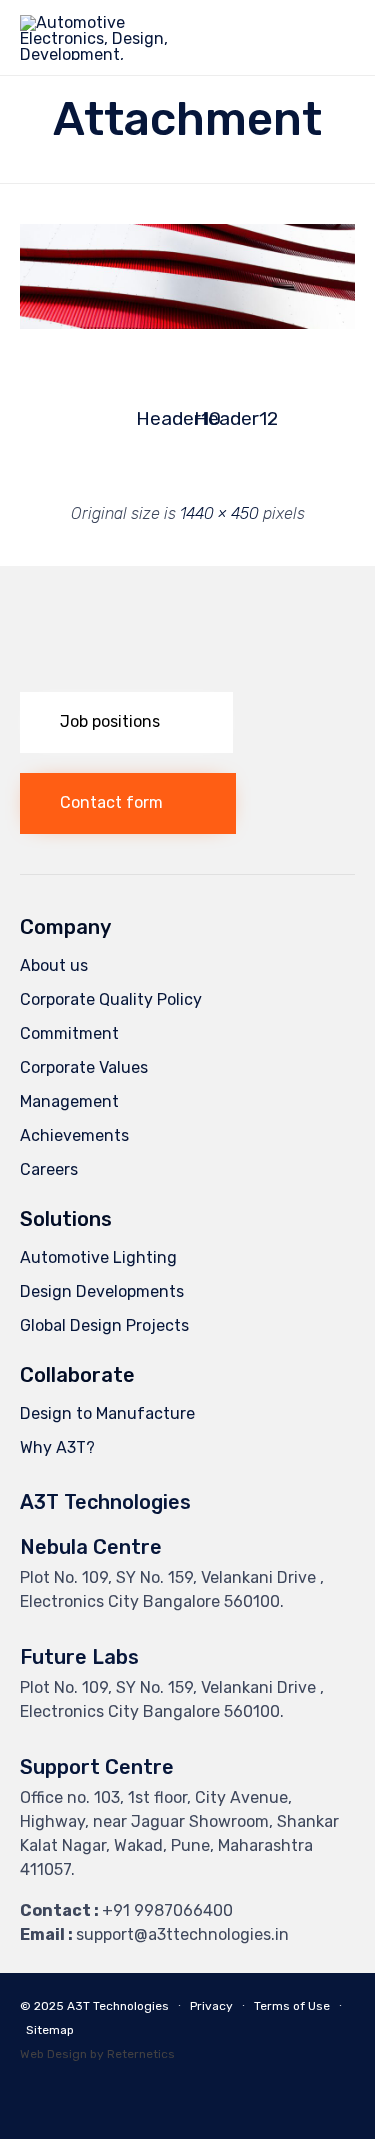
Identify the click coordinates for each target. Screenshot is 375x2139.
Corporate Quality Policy (111, 999)
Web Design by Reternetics (97, 2054)
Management (69, 1101)
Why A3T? (57, 1447)
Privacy (211, 2006)
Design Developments (102, 1291)
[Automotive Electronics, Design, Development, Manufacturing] (107, 37)
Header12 (217, 418)
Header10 (159, 418)
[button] (126, 722)
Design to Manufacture (107, 1413)
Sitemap (50, 2030)
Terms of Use (292, 2006)
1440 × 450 (219, 513)
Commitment (69, 1033)
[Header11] (187, 324)
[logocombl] (187, 666)
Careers (49, 1169)
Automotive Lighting (98, 1257)
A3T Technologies (118, 2006)
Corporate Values (84, 1067)
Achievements (74, 1135)
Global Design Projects (104, 1325)
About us (54, 965)
